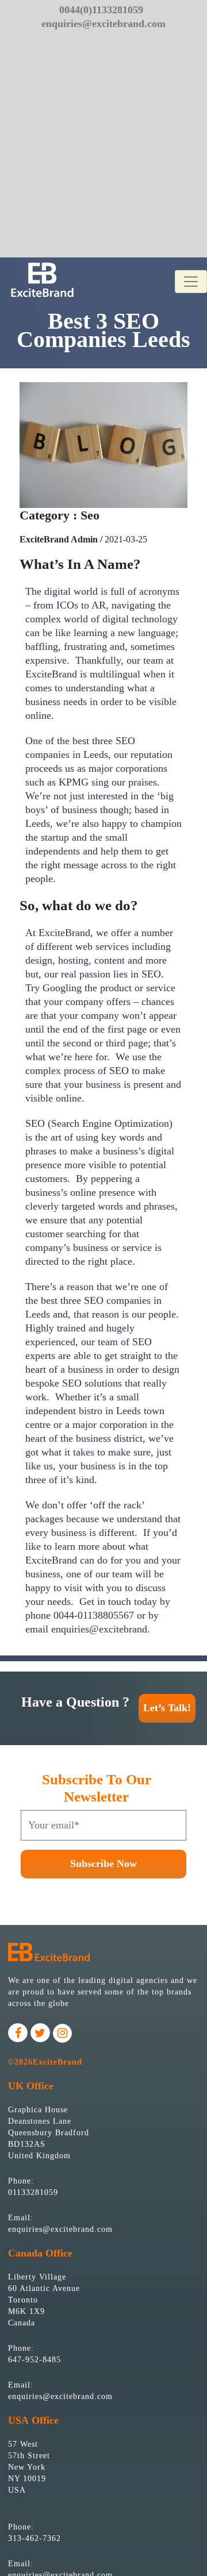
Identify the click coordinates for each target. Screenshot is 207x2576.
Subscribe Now (103, 1863)
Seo (90, 515)
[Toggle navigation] (191, 282)
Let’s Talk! (167, 1708)
